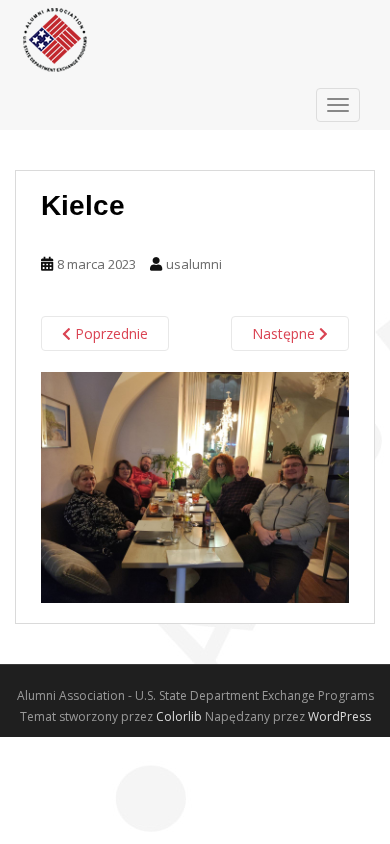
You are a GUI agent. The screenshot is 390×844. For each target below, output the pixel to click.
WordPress (339, 716)
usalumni (194, 264)
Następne (285, 333)
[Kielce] (195, 487)
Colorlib (179, 716)
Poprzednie (109, 333)
